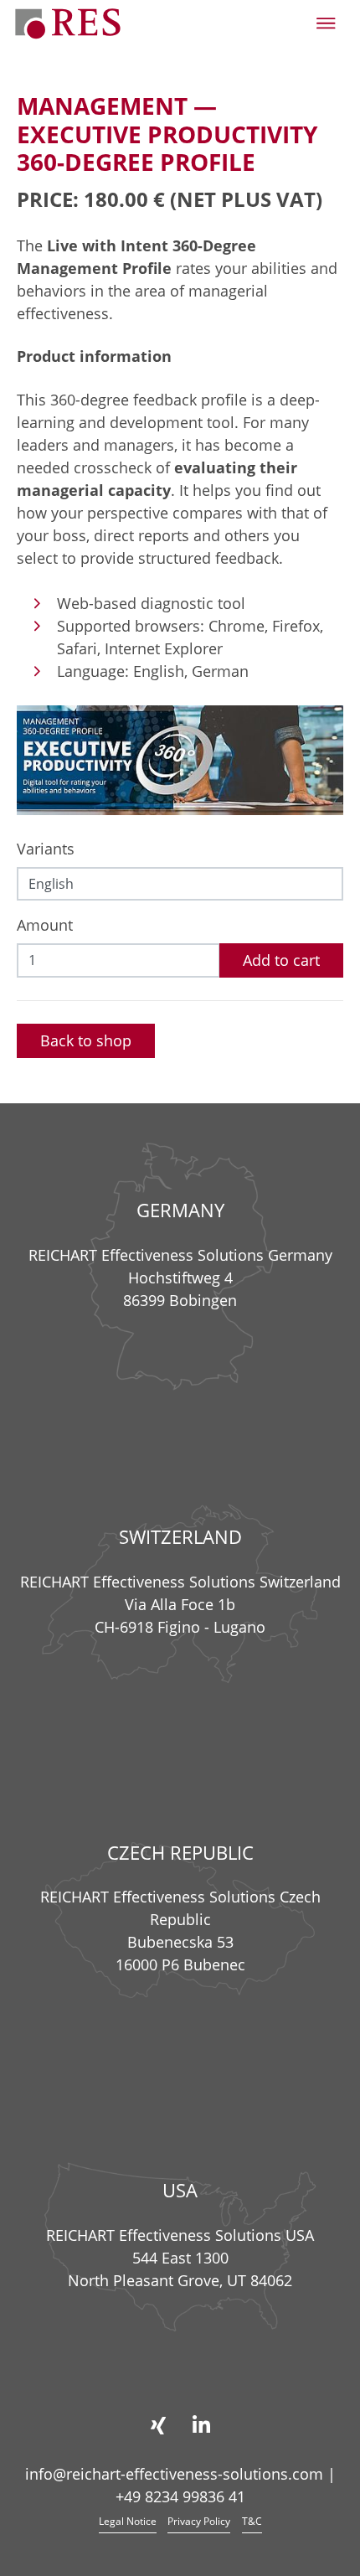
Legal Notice (128, 2521)
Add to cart (281, 960)
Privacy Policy (199, 2521)
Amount (45, 925)
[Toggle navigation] (326, 23)
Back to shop (86, 1040)
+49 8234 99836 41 (180, 2496)
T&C (252, 2521)
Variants (46, 849)
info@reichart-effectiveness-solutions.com (174, 2474)
